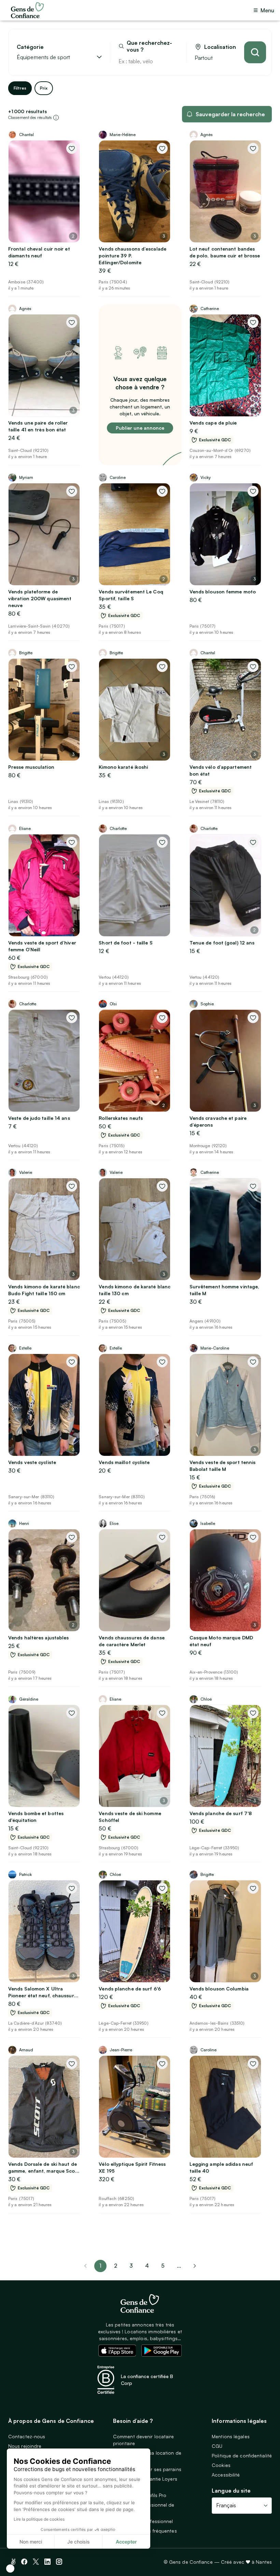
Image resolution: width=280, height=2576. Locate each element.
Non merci (31, 2542)
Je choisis (79, 2542)
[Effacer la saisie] (173, 61)
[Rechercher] (255, 52)
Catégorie (30, 47)
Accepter (126, 2542)
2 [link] (116, 2266)
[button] (10, 2568)
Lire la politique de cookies (39, 2519)
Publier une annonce (140, 428)
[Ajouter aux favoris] (72, 148)
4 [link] (147, 2266)
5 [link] (163, 2266)
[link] (195, 2266)
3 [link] (131, 2266)
